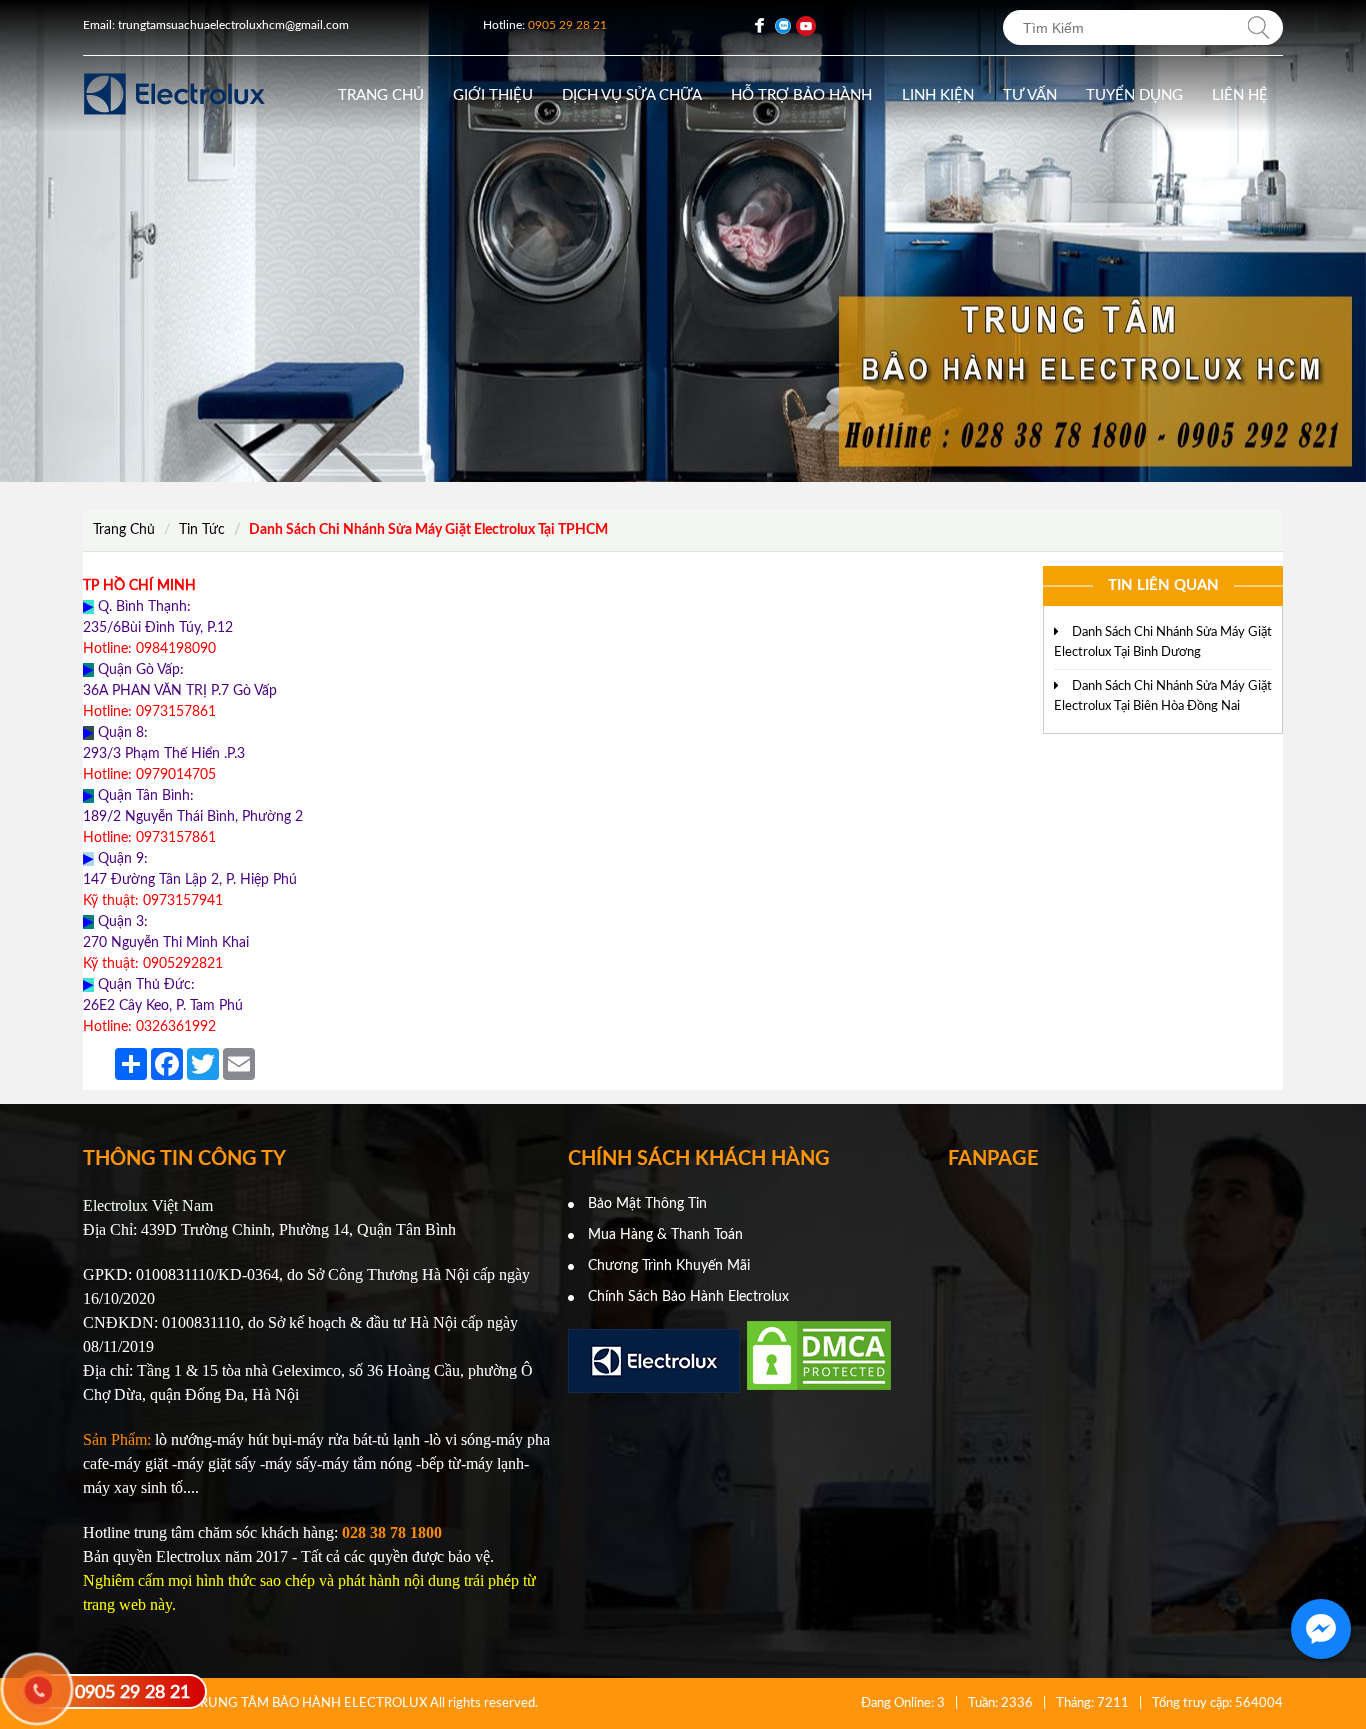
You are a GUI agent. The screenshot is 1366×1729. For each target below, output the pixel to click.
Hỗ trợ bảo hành (801, 95)
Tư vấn (1030, 95)
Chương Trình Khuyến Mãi (669, 1266)
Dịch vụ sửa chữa (632, 95)
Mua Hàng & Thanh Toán (665, 1235)
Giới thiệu (493, 95)
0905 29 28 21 (132, 1693)
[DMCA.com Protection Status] (819, 1389)
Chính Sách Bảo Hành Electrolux (688, 1297)
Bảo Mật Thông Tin (647, 1204)
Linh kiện (938, 95)
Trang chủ (381, 95)
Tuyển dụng (1134, 95)
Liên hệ (1240, 95)
